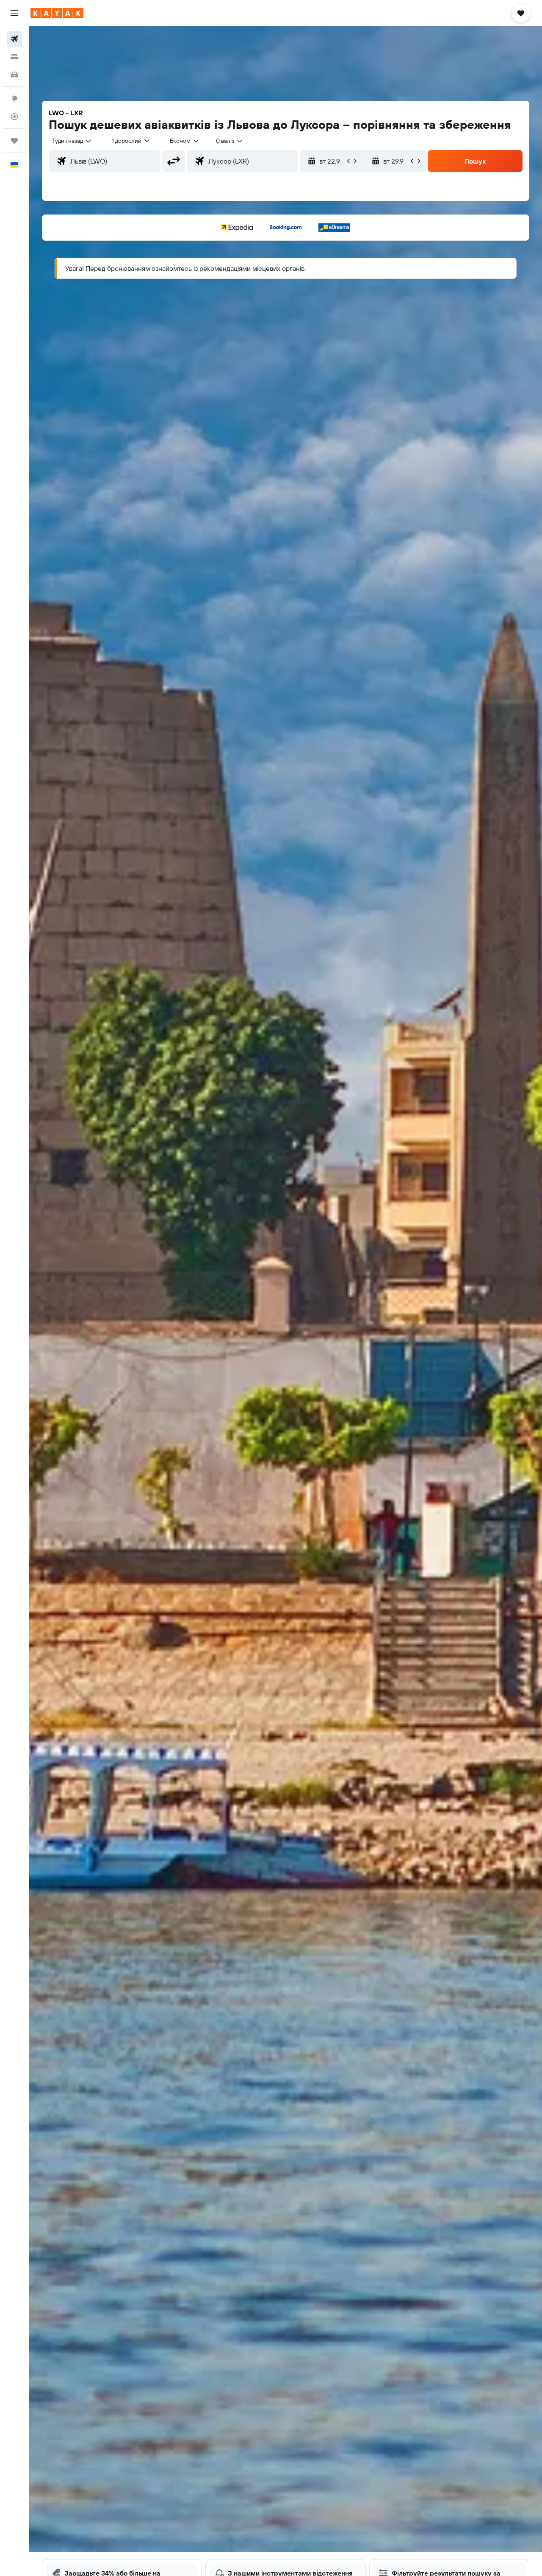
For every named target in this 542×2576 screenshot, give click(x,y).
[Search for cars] (14, 75)
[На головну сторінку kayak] (57, 13)
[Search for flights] (14, 39)
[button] (14, 13)
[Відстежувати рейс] (14, 117)
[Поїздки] (14, 141)
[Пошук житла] (14, 57)
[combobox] (72, 141)
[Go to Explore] (14, 99)
